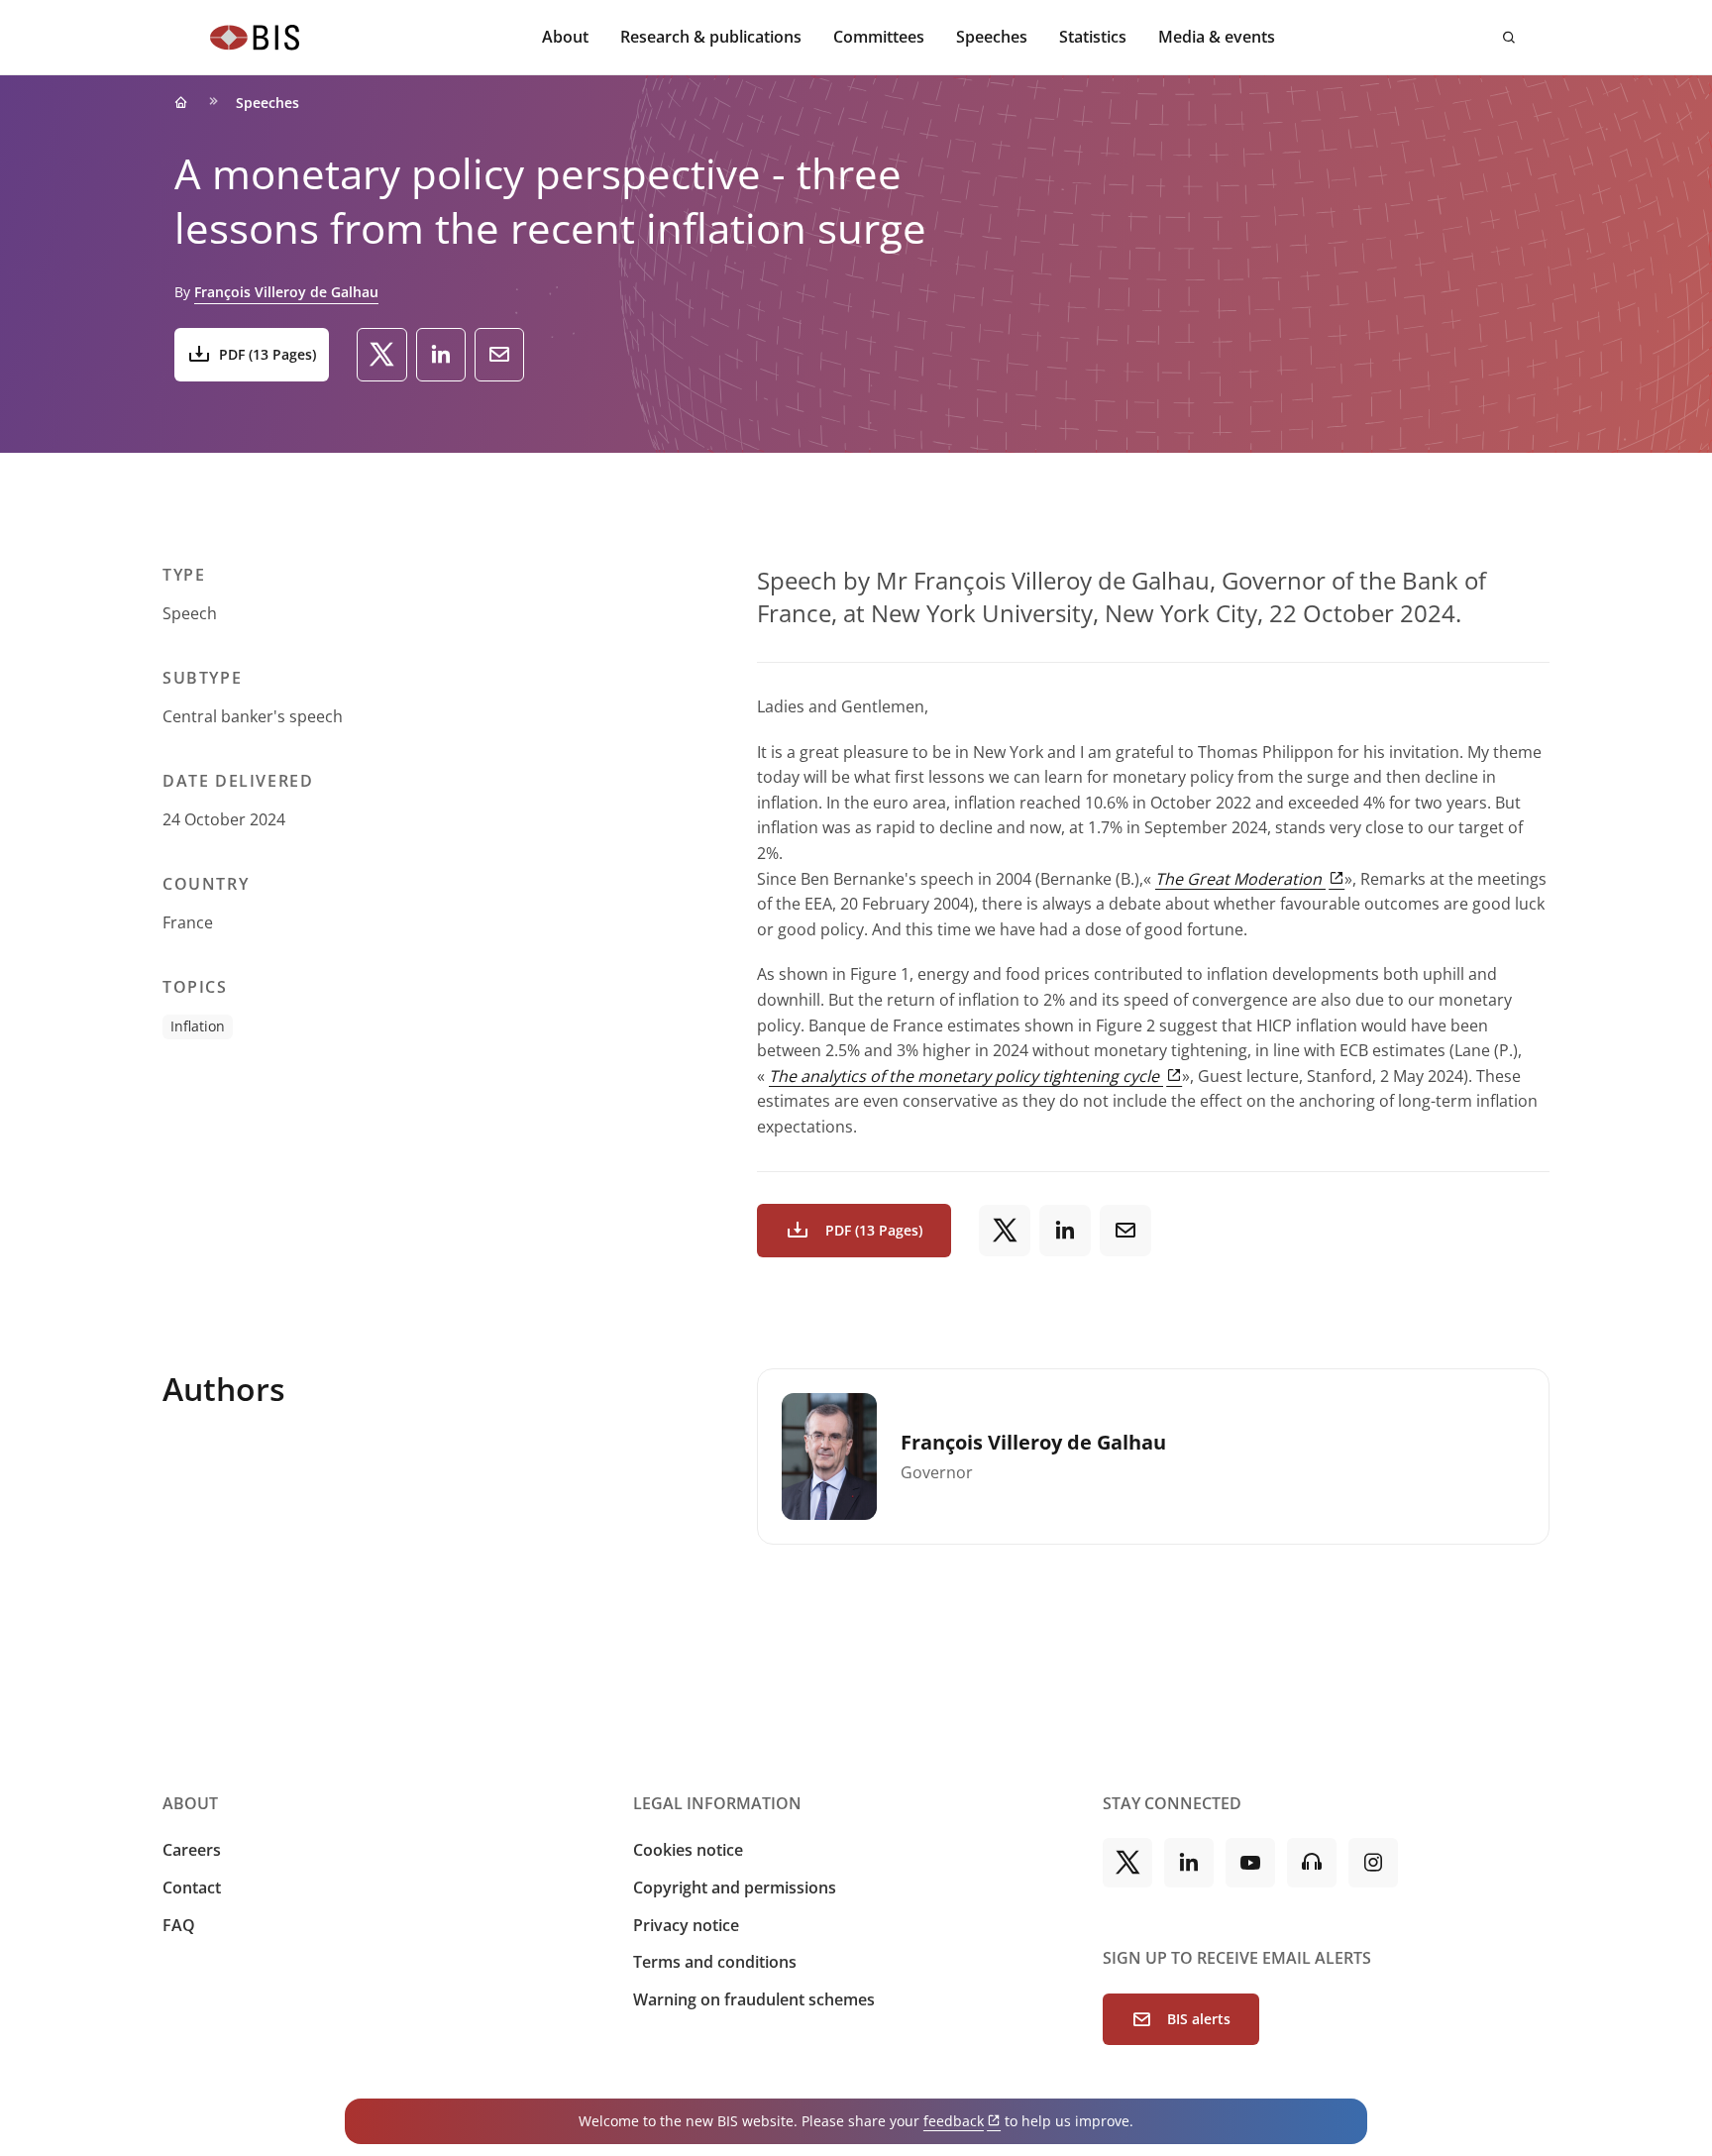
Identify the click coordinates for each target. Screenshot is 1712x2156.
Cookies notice (688, 1850)
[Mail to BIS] (499, 355)
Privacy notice (686, 1925)
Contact (192, 1887)
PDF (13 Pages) (267, 354)
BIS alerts (1199, 2019)
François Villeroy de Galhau (286, 292)
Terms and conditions (715, 1962)
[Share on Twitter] (382, 355)
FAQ (179, 1925)
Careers (192, 1850)
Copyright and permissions (735, 1887)
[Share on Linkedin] (441, 355)
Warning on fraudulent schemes (754, 1999)
